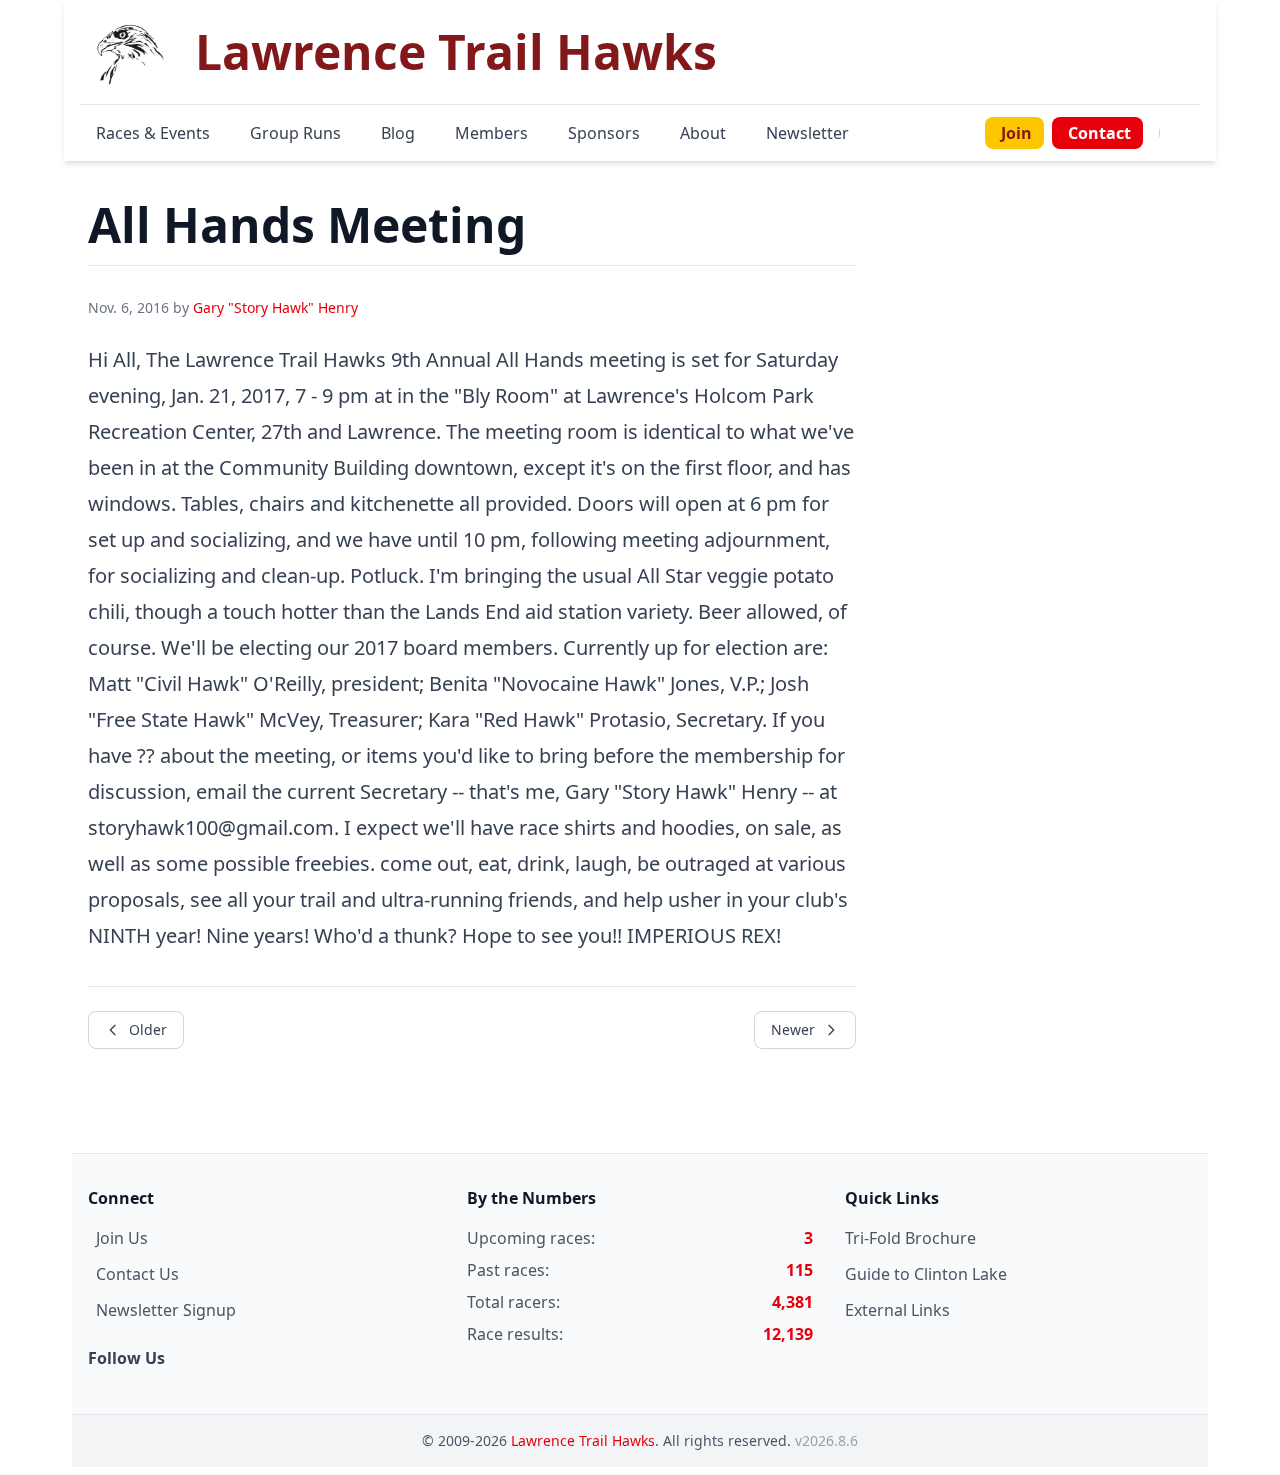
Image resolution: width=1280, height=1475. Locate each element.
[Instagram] (1184, 133)
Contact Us (137, 1274)
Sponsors (604, 133)
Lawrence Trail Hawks (583, 1440)
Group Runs (295, 133)
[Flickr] (1196, 133)
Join (1016, 133)
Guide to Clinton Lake (926, 1274)
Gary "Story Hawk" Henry (275, 307)
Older (148, 1029)
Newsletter (807, 133)
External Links (897, 1310)
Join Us (122, 1238)
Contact (1099, 133)
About (703, 133)
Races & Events (153, 133)
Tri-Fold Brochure (910, 1238)
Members (491, 133)
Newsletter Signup (166, 1310)
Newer (793, 1029)
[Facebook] (1172, 133)
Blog (398, 133)
